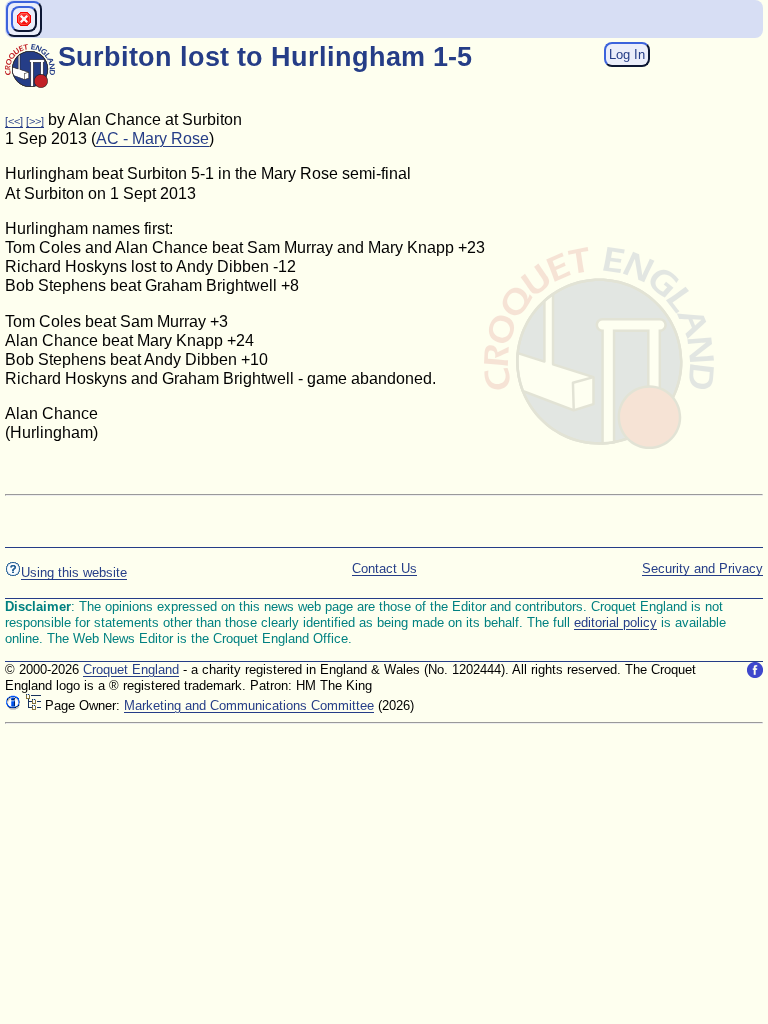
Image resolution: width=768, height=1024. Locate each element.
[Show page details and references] (13, 705)
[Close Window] (24, 19)
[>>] (35, 121)
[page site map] (33, 705)
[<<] (14, 121)
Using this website (74, 572)
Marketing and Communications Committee (249, 705)
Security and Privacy (702, 568)
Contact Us (384, 568)
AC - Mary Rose (152, 138)
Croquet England (131, 669)
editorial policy (615, 622)
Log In (627, 54)
